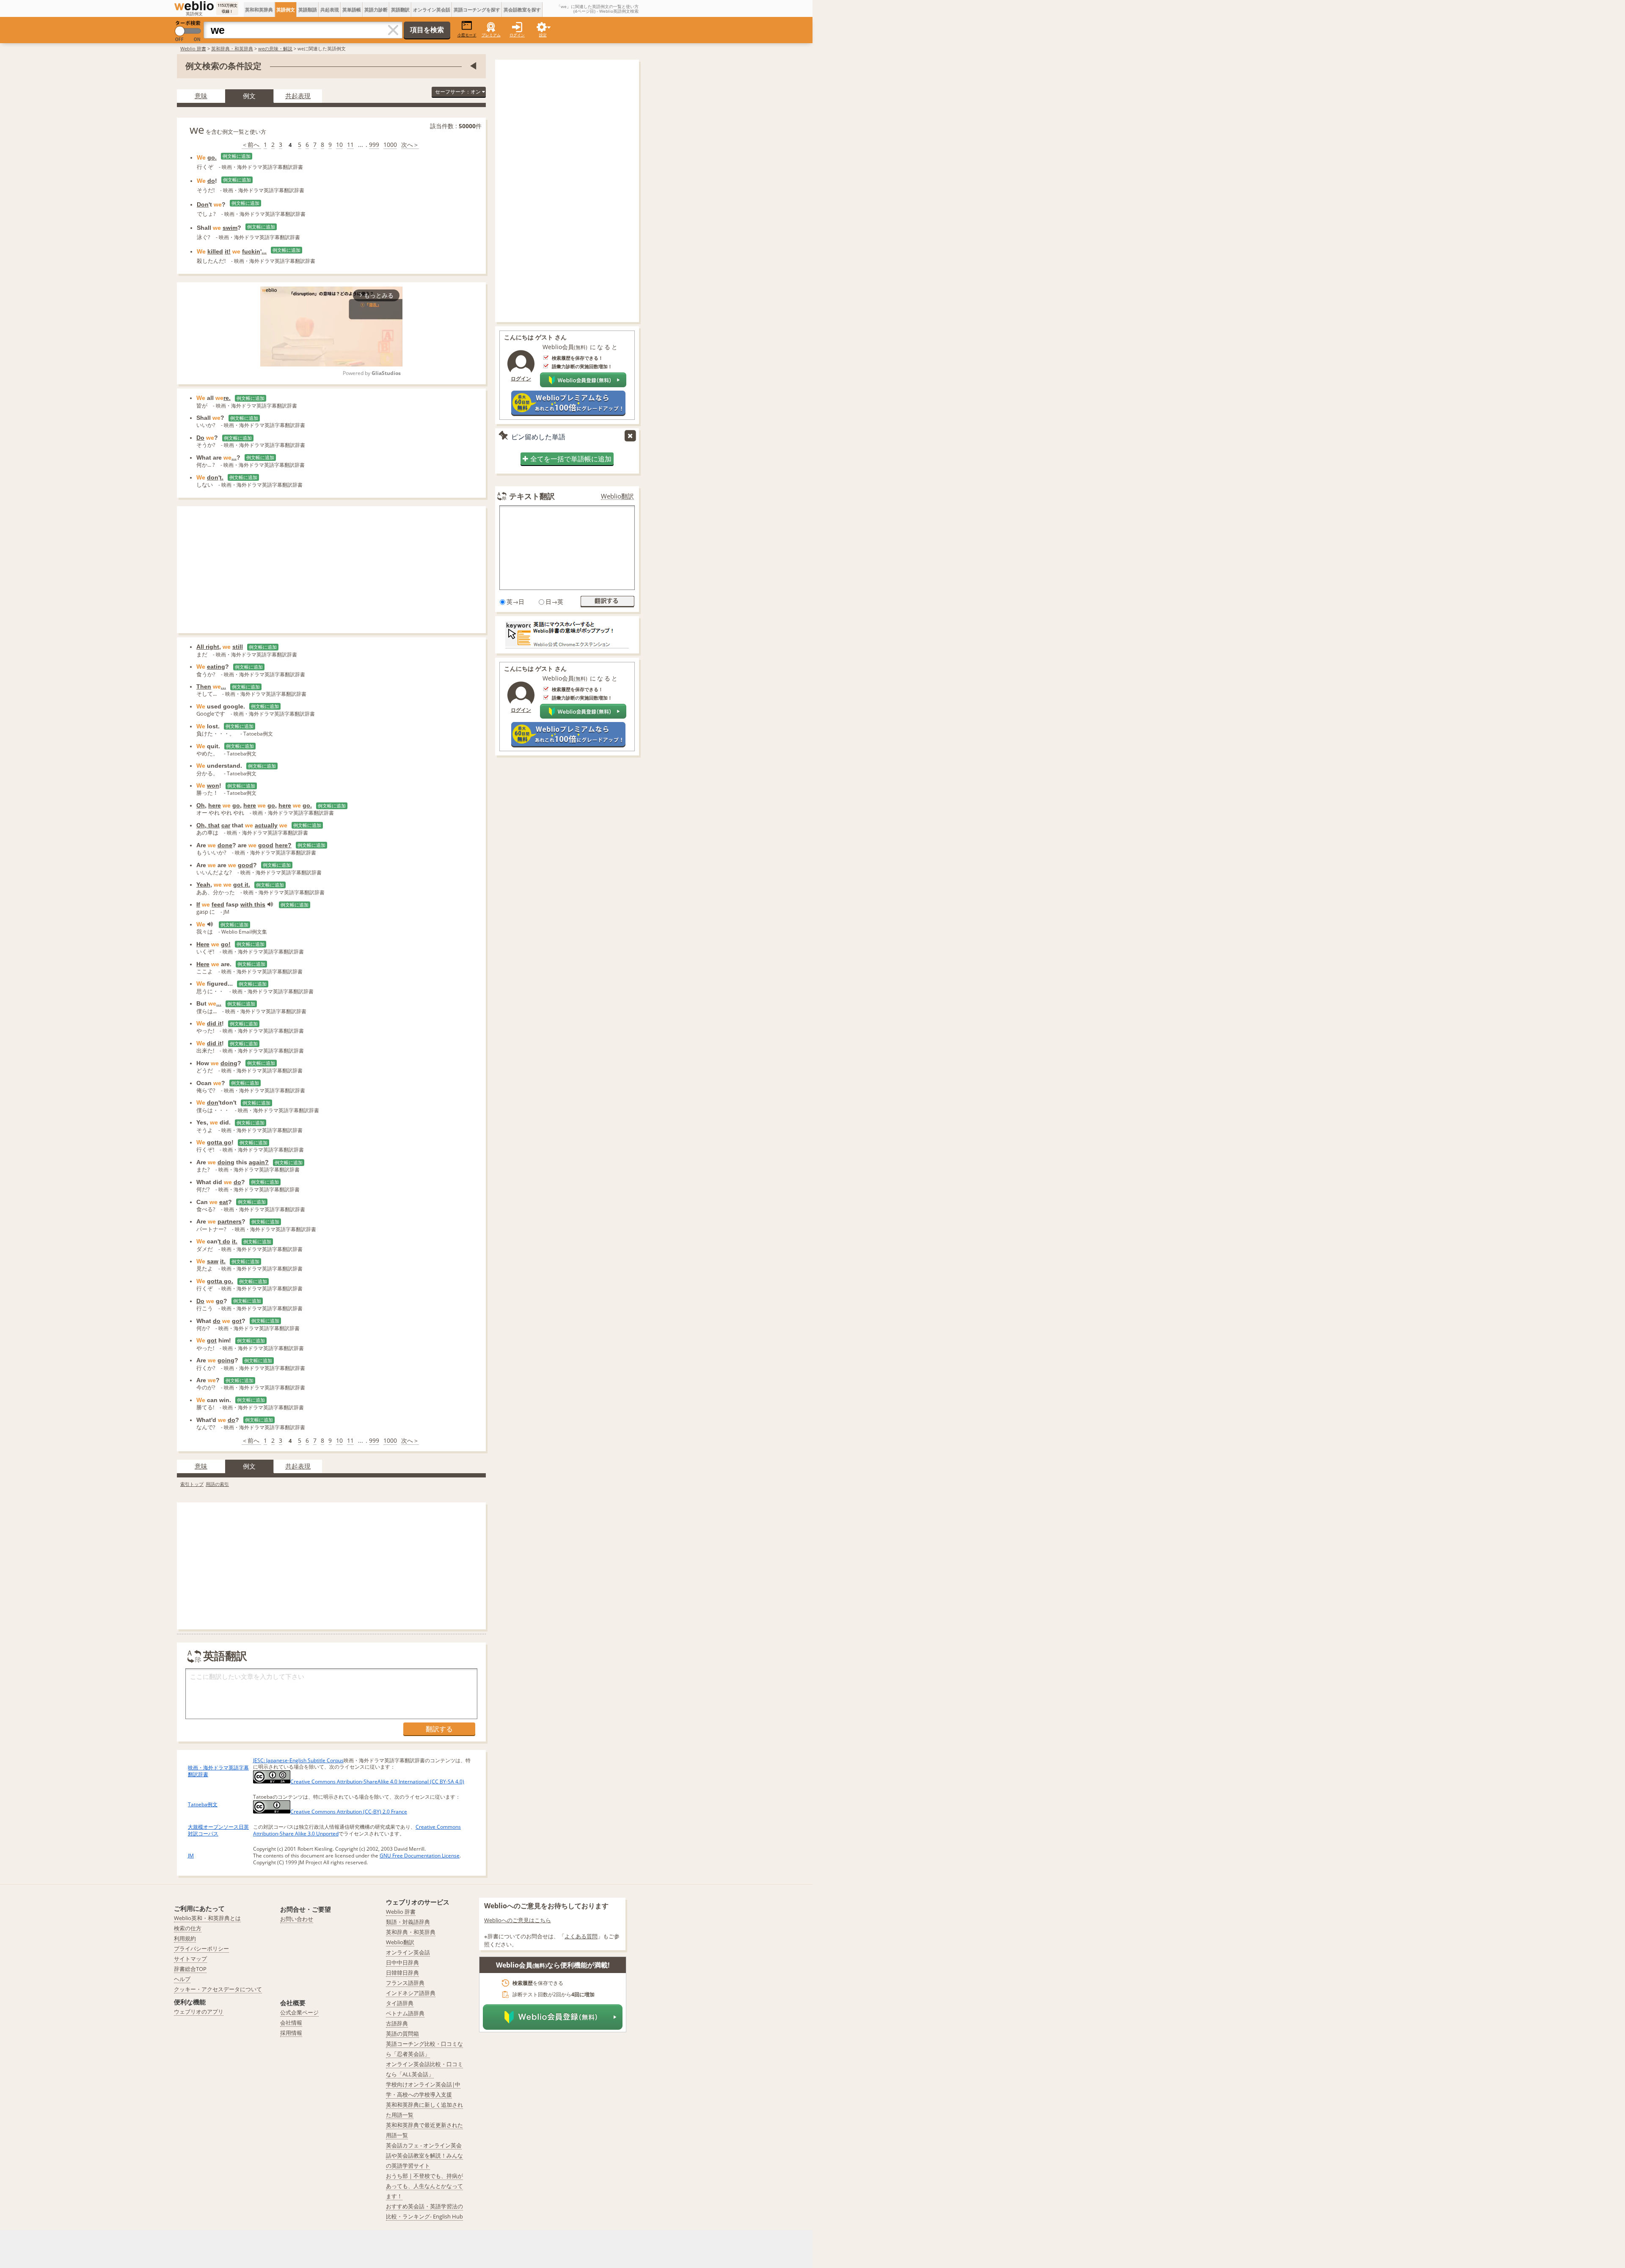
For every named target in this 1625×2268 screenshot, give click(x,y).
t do (224, 1241)
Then (204, 686)
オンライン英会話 (432, 10)
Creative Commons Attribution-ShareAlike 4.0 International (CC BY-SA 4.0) (377, 1782)
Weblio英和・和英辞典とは (207, 1918)
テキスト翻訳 (532, 496)
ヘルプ (182, 1979)
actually (266, 825)
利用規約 (185, 1938)
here (215, 805)
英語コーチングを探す (477, 10)
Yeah (203, 885)
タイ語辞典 (400, 2003)
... (264, 251)
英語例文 (286, 10)
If (198, 904)
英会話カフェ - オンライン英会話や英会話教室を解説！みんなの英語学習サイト (424, 2155)
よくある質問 (581, 1936)
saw (213, 1261)
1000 (390, 145)
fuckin (251, 251)
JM (191, 1856)
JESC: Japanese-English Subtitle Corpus (298, 1760)
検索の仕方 (188, 1928)
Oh (201, 805)
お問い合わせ (297, 1919)
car (226, 825)
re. (227, 398)
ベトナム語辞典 (405, 2013)
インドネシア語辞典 (411, 1993)
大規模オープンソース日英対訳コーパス (218, 1830)
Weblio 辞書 (193, 48)
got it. (242, 885)
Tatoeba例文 (203, 1804)
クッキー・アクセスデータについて (218, 1989)
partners (230, 1221)
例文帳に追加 (237, 156)
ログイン (517, 35)
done (225, 845)
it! (228, 251)
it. (235, 1241)
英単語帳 (352, 10)
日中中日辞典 (402, 1962)
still (238, 647)
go (236, 805)
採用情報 (291, 2033)
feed (218, 904)
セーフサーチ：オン (459, 92)
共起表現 (330, 10)
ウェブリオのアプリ (199, 2012)
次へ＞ (410, 145)
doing (229, 1063)
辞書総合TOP (190, 1969)
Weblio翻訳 (617, 496)
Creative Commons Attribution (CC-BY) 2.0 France (349, 1812)
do (211, 181)
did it (214, 1023)
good (266, 845)
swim (230, 228)
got (237, 1321)
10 (339, 145)
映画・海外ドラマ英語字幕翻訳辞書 (218, 1771)
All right (208, 647)
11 (350, 145)
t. (222, 477)
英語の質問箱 (402, 2034)
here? (283, 845)
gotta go (219, 1142)
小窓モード (467, 35)
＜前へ (251, 145)
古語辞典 (397, 2023)
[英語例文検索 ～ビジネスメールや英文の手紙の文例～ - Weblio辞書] (194, 6)
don (213, 477)
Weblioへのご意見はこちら (518, 1920)
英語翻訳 (400, 10)
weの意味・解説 (275, 48)
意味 (201, 96)
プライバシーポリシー (201, 1948)
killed (215, 251)
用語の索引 (217, 1484)
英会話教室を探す (522, 10)
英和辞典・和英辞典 (232, 48)
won (213, 785)
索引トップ (192, 1484)
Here (203, 944)
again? (259, 1162)
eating (216, 667)
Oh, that (208, 825)
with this (253, 904)
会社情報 (291, 2023)
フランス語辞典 (405, 1983)
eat (224, 1202)
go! (226, 944)
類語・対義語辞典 (408, 1922)
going (226, 1360)
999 (374, 145)
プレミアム (491, 35)
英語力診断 (376, 10)
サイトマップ (190, 1959)
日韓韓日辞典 (402, 1973)
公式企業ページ (299, 2012)
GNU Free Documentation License (420, 1856)
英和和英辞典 (259, 10)
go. (212, 157)
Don (203, 204)
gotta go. (220, 1281)
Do (200, 438)
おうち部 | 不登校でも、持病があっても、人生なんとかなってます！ (424, 2186)
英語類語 (308, 10)
